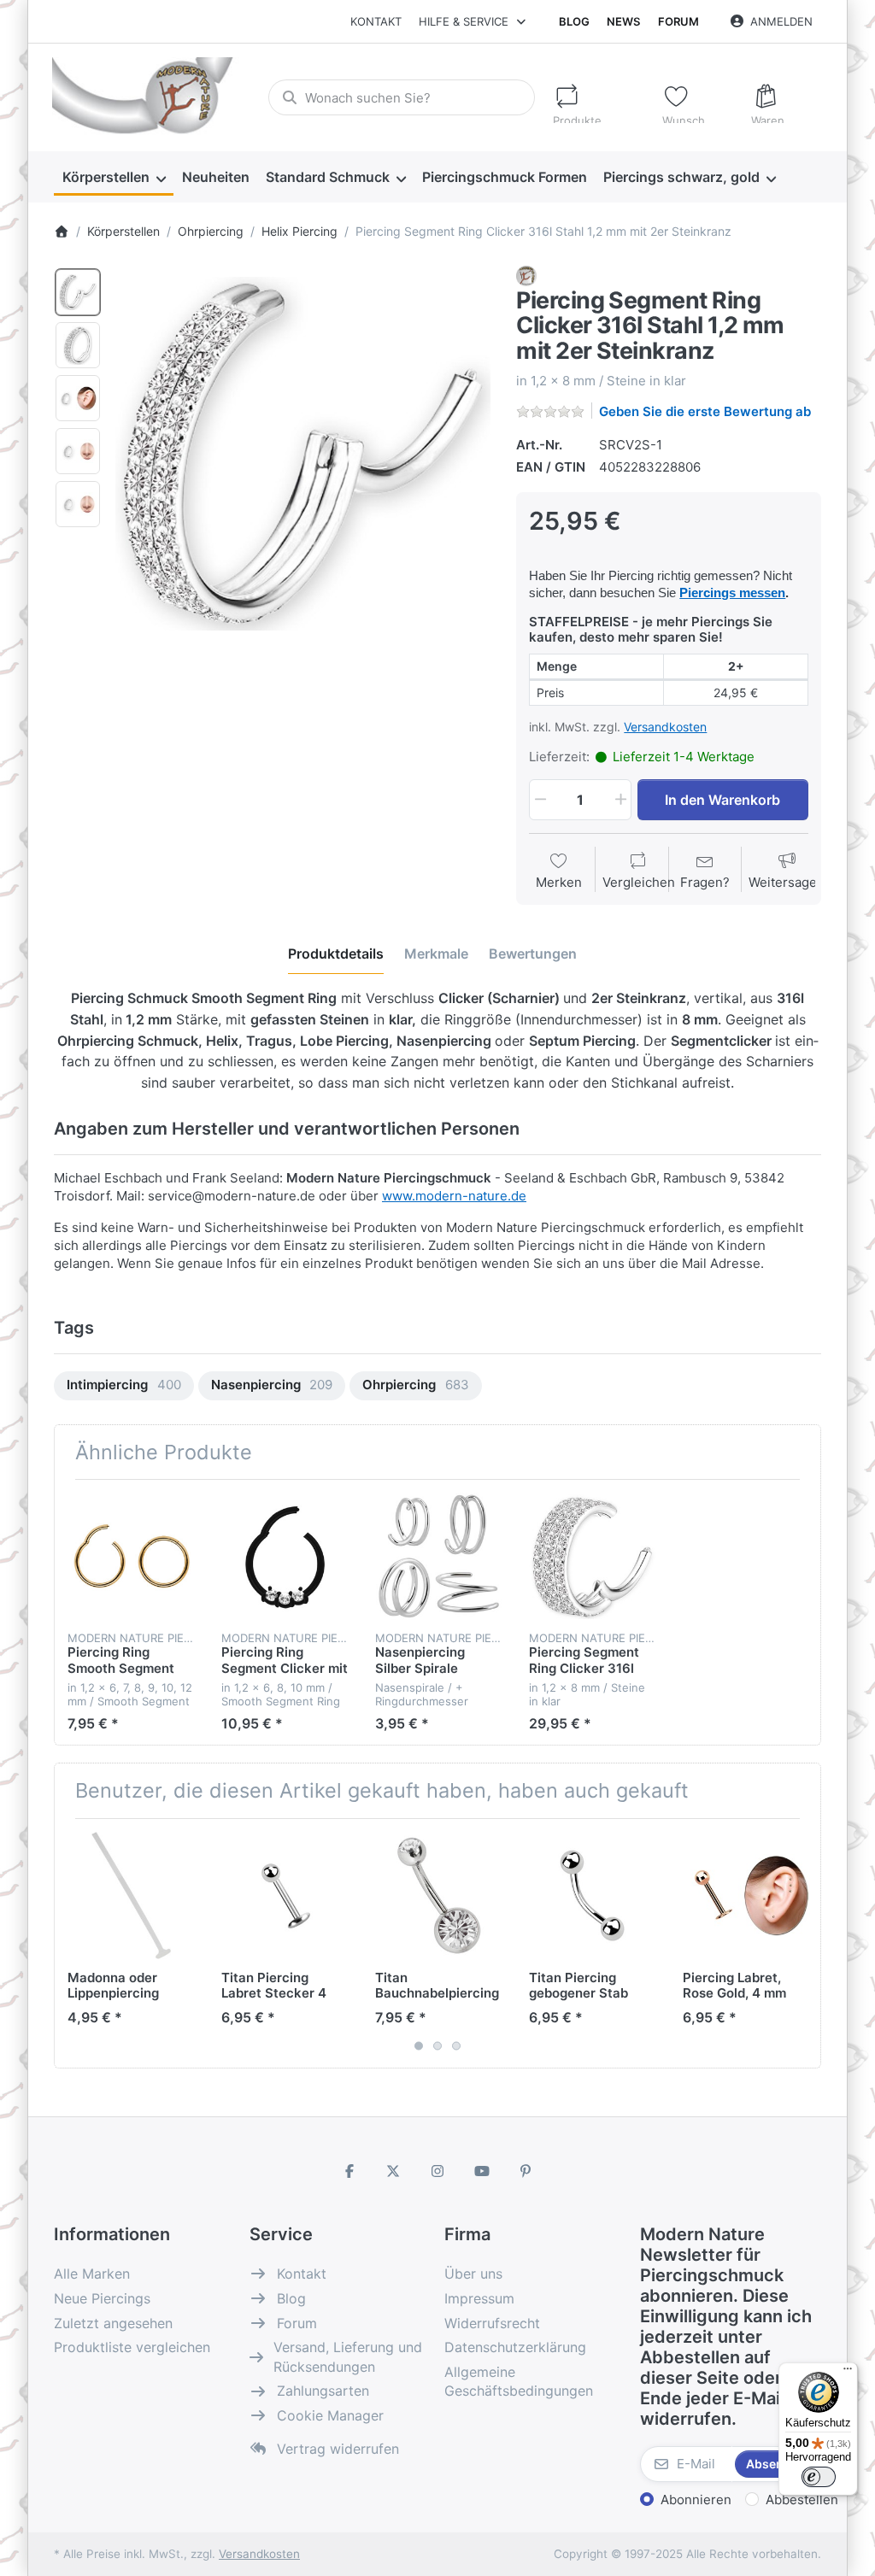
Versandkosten (665, 727)
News (623, 21)
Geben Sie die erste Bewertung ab (705, 411)
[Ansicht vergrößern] (303, 454)
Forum (678, 21)
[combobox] (402, 97)
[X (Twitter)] (394, 2171)
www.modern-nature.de (454, 1196)
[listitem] (303, 454)
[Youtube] (482, 2171)
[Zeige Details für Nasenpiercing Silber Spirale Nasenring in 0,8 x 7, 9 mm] (439, 1556)
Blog (574, 21)
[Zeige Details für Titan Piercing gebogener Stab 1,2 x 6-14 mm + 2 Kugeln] (593, 1895)
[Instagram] (437, 2171)
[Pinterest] (526, 2171)
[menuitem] (114, 178)
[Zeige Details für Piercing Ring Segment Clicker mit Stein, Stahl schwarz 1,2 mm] (285, 1556)
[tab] (336, 954)
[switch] (819, 2477)
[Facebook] (349, 2171)
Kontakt (376, 21)
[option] (78, 292)
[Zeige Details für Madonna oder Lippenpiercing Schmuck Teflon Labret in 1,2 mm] (131, 1895)
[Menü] (848, 2373)
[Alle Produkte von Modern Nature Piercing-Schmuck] (526, 275)
